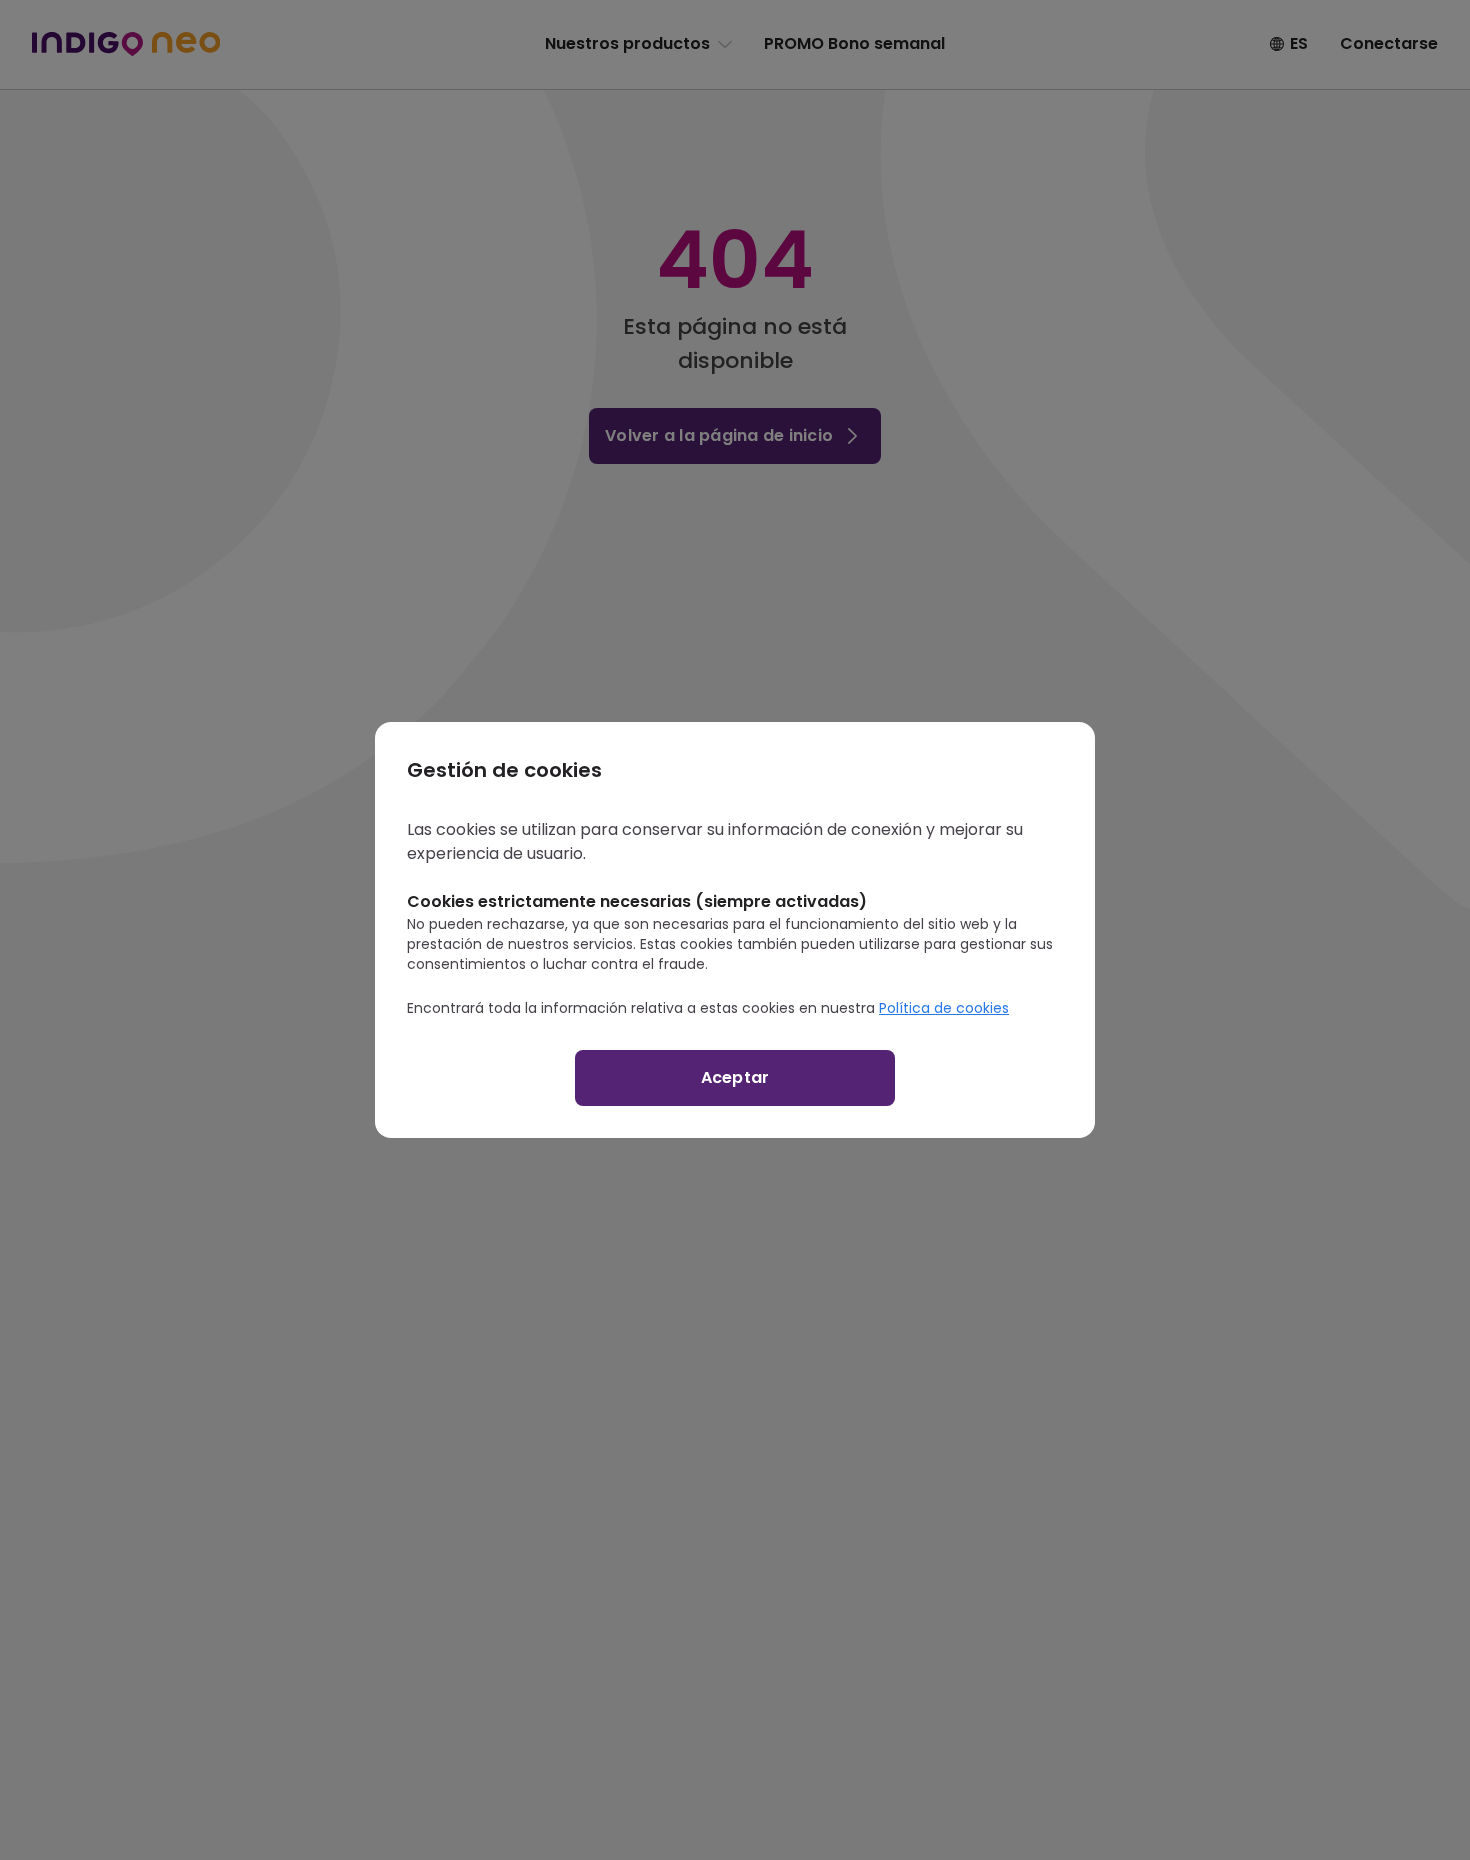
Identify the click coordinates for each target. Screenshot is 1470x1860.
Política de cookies (944, 1008)
